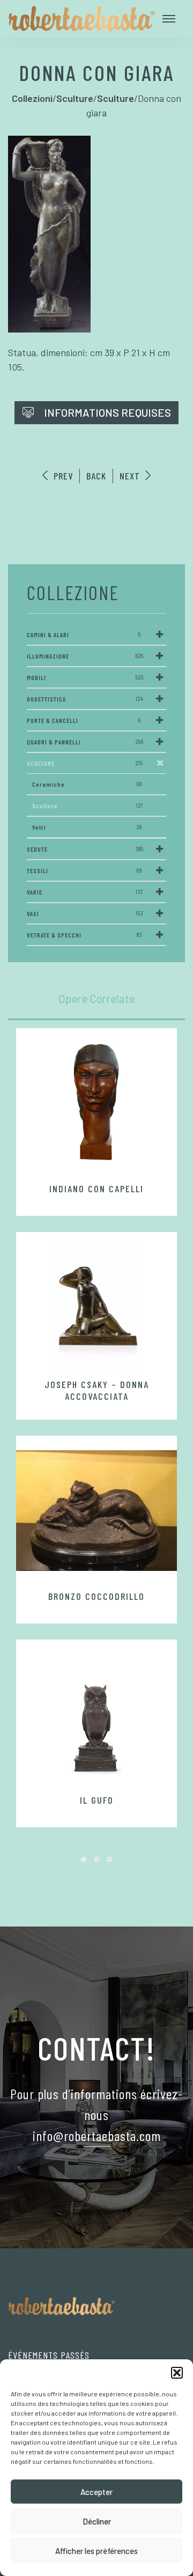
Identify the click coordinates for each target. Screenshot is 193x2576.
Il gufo (97, 1800)
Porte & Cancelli (84, 720)
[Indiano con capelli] (96, 1103)
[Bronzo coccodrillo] (96, 1510)
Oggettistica (85, 699)
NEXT (131, 476)
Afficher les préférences (96, 2551)
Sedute (85, 849)
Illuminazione (85, 656)
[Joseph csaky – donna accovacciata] (96, 1303)
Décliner (97, 2521)
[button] (177, 2373)
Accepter (96, 2492)
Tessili (84, 870)
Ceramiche (87, 784)
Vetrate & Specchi (84, 935)
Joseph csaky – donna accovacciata (97, 1390)
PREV (62, 476)
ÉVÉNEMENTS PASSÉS (49, 2355)
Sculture (85, 763)
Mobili (85, 677)
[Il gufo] (96, 1714)
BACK (96, 476)
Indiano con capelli (96, 1189)
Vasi (85, 913)
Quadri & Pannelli (85, 742)
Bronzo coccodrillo (96, 1596)
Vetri (87, 827)
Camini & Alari (84, 634)
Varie (85, 892)
